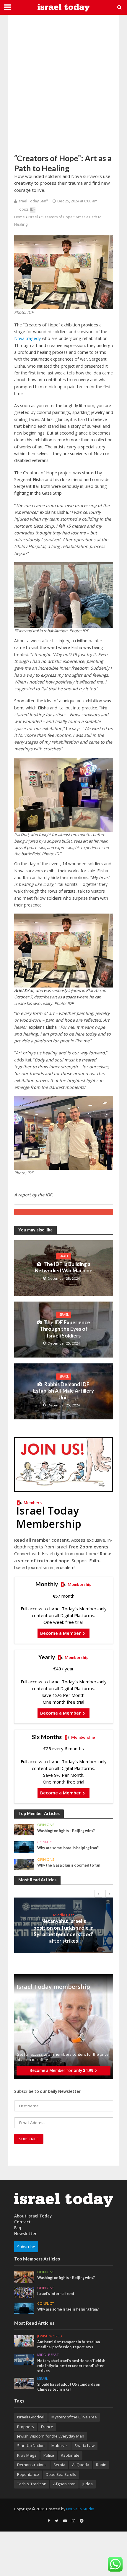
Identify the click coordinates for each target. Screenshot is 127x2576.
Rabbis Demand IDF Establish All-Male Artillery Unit (63, 1391)
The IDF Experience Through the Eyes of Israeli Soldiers (65, 1329)
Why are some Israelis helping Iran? (68, 1848)
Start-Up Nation (31, 2445)
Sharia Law (84, 2445)
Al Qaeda (81, 2465)
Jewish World (50, 2336)
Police (49, 2455)
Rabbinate (70, 2455)
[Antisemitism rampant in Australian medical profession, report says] (24, 2341)
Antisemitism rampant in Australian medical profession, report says (69, 2344)
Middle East (63, 1915)
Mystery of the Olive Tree (74, 2417)
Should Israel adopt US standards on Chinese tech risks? (69, 2387)
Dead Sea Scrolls (61, 2474)
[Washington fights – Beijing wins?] (24, 1829)
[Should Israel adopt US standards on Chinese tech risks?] (24, 2383)
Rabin (101, 2465)
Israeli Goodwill (31, 2417)
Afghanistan (64, 2484)
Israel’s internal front (56, 2294)
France (47, 2427)
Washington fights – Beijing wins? (66, 1831)
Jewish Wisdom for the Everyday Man (51, 2436)
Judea (88, 2484)
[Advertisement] (63, 84)
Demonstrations (32, 2465)
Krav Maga (27, 2455)
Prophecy (26, 2427)
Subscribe (26, 2247)
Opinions (46, 1825)
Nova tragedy (27, 338)
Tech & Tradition (32, 2484)
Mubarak (60, 2445)
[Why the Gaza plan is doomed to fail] (24, 1864)
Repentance (28, 2474)
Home (19, 217)
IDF (33, 209)
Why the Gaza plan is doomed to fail (69, 1865)
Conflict (46, 1842)
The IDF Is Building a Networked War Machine (64, 1267)
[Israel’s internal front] (24, 2292)
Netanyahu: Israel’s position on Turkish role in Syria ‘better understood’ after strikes (63, 1931)
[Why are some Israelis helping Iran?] (24, 1847)
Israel (33, 217)
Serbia (59, 2465)
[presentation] (98, 1894)
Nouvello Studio (80, 2509)
